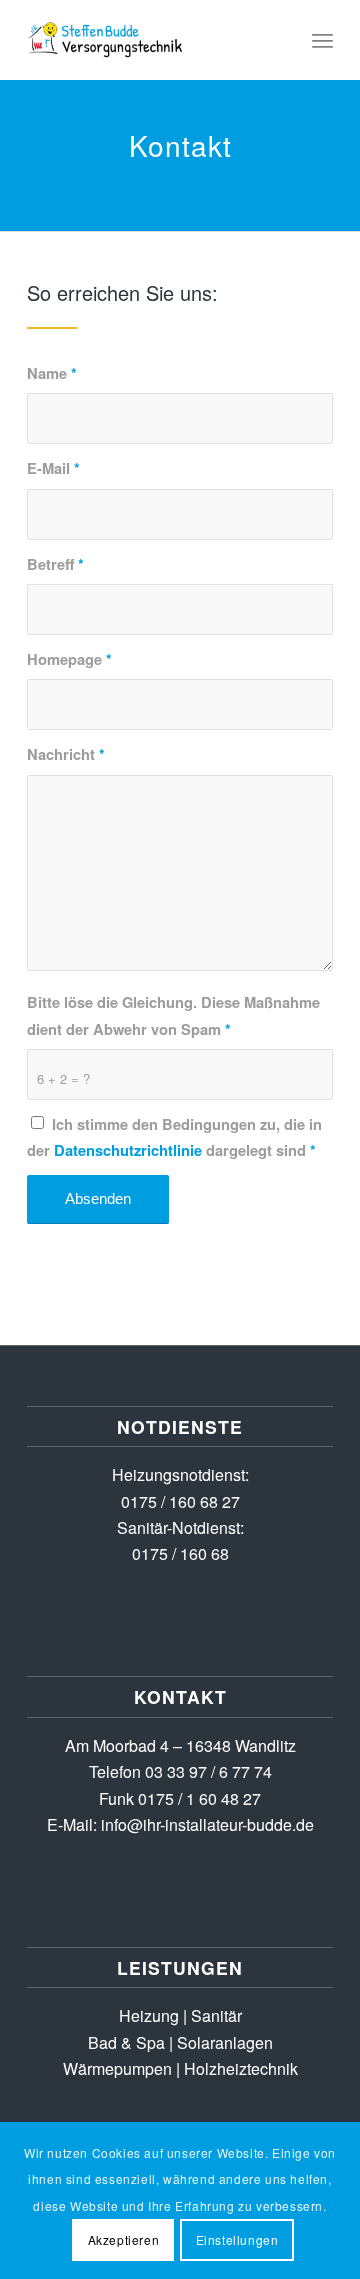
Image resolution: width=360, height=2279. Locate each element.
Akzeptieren (124, 2239)
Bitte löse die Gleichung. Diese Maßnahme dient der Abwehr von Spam (173, 1015)
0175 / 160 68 (180, 1553)
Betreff (55, 564)
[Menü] (322, 40)
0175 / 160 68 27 (180, 1501)
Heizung (149, 2015)
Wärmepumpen (117, 2068)
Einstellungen (237, 2239)
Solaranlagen (225, 2042)
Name (52, 373)
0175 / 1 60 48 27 (199, 1798)
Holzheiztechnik (241, 2068)
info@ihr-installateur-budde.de (207, 1824)
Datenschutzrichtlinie (128, 1150)
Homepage (69, 659)
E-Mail (53, 468)
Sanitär (216, 2015)
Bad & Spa (126, 2042)
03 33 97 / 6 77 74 (208, 1771)
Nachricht (66, 754)
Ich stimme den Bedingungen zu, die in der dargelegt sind (174, 1137)
